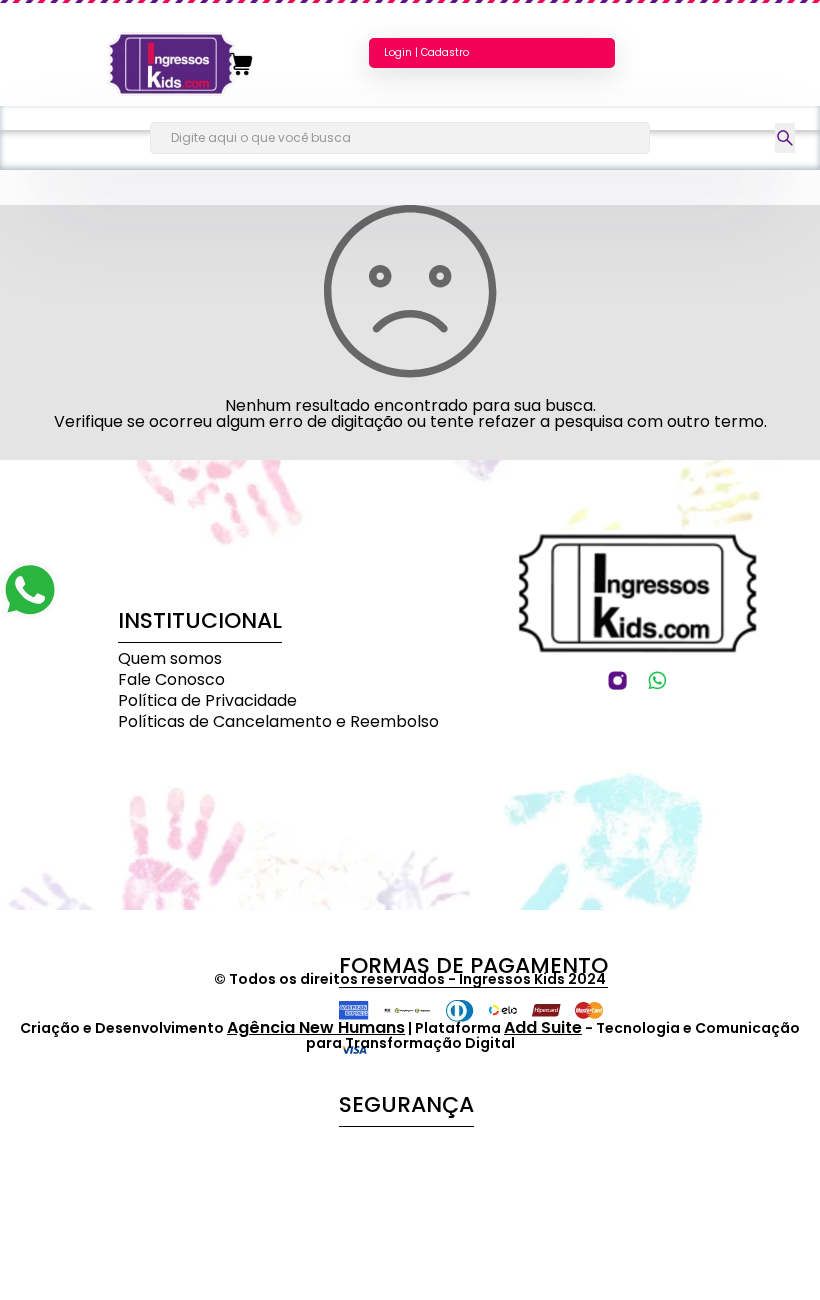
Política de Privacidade (207, 700)
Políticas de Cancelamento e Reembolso (278, 721)
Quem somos (170, 658)
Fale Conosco (171, 679)
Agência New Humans (316, 1027)
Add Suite (543, 1027)
